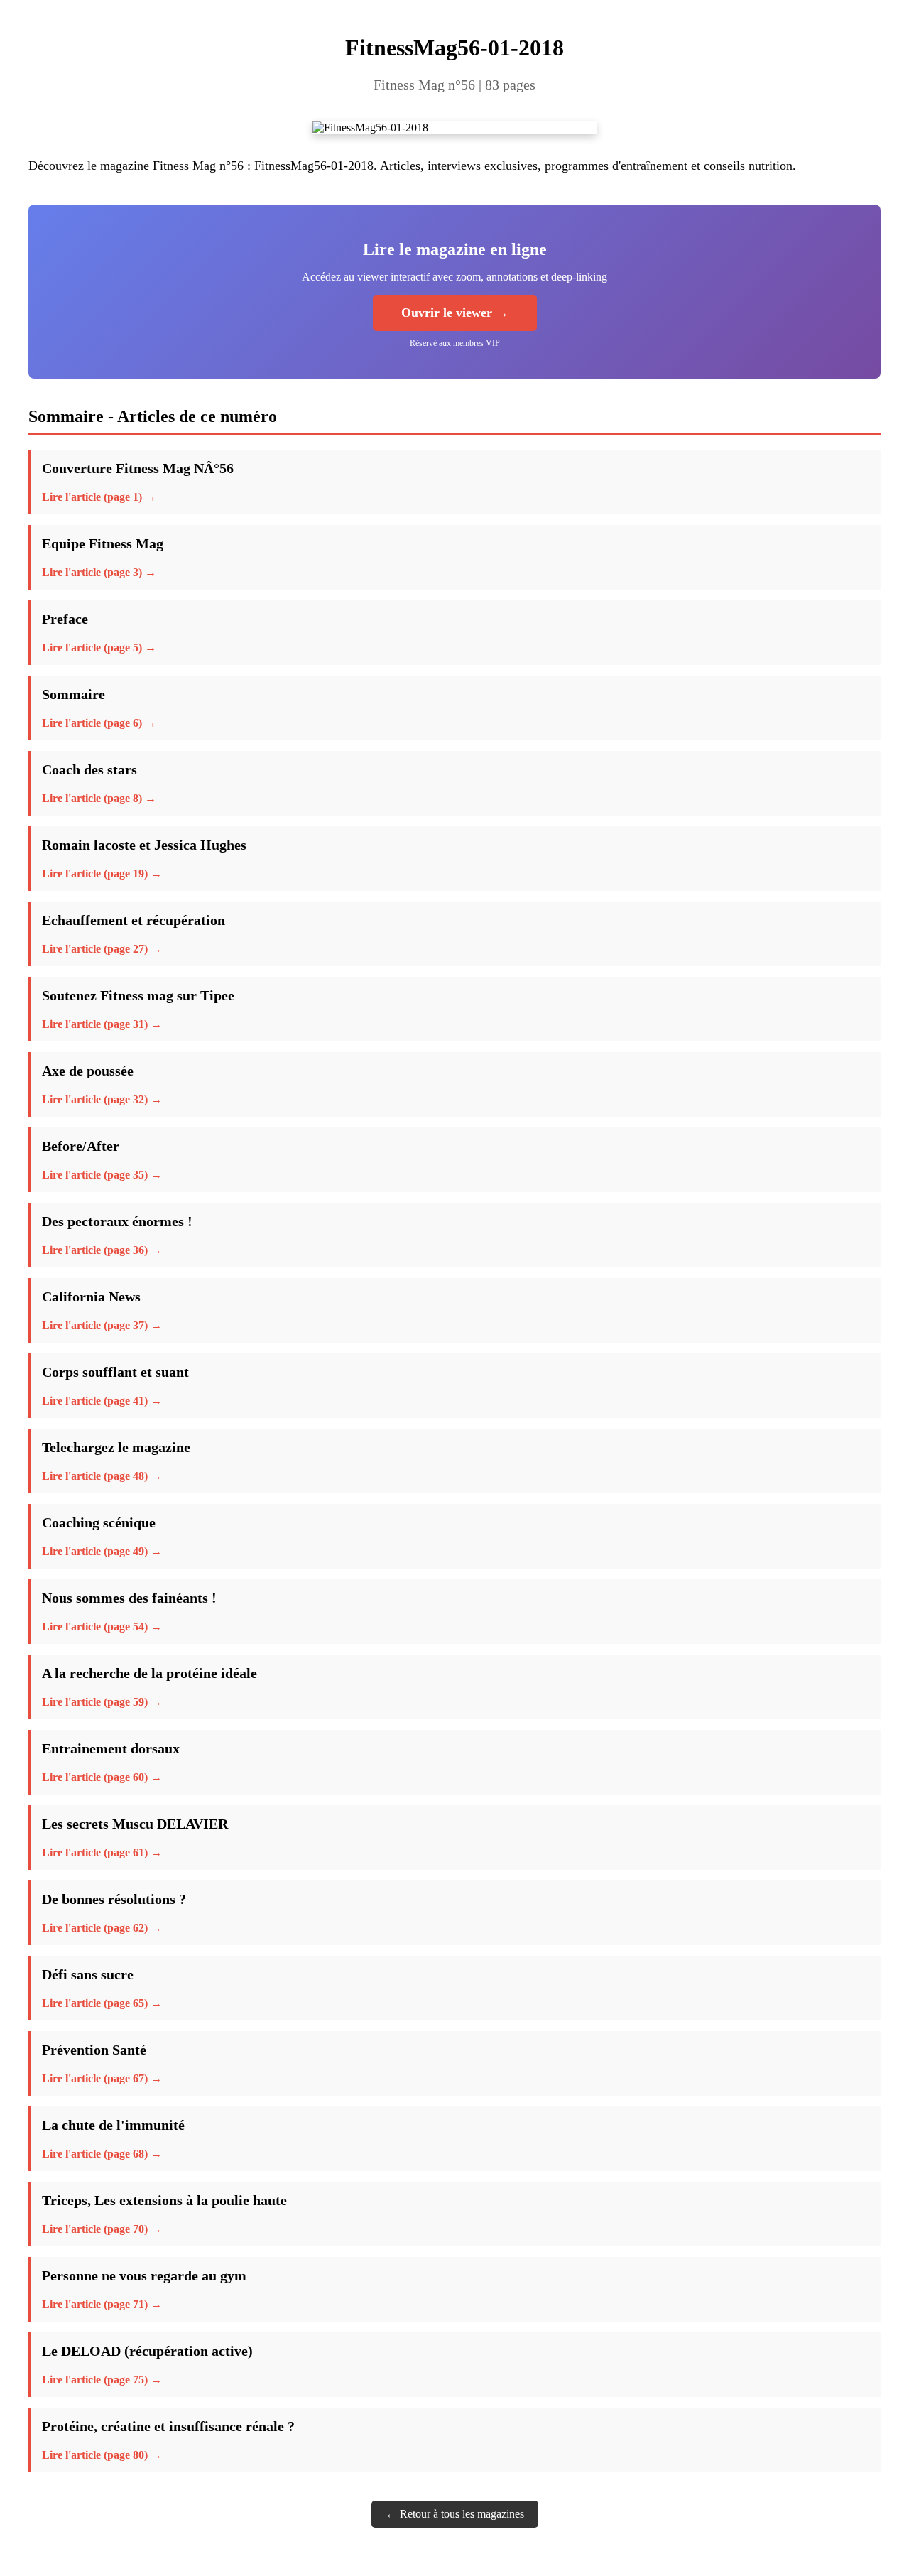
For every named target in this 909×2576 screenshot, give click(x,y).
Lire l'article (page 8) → (99, 798)
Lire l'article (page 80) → (102, 2455)
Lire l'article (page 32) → (102, 1099)
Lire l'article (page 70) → (102, 2229)
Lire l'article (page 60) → (102, 1777)
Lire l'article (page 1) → (99, 497)
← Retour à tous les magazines (455, 2514)
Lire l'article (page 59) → (102, 1702)
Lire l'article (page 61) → (102, 1852)
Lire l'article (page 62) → (102, 1928)
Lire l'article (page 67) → (102, 2078)
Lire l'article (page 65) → (102, 2003)
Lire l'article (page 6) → (99, 723)
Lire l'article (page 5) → (99, 648)
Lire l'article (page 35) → (102, 1175)
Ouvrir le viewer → (455, 313)
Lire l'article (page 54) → (102, 1627)
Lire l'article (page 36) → (102, 1250)
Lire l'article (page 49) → (102, 1551)
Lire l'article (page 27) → (102, 949)
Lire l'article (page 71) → (102, 2304)
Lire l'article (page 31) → (102, 1024)
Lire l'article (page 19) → (102, 873)
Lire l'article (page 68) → (102, 2154)
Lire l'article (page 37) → (102, 1325)
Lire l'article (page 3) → (99, 572)
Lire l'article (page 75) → (102, 2380)
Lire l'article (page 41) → (102, 1401)
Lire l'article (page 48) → (102, 1476)
